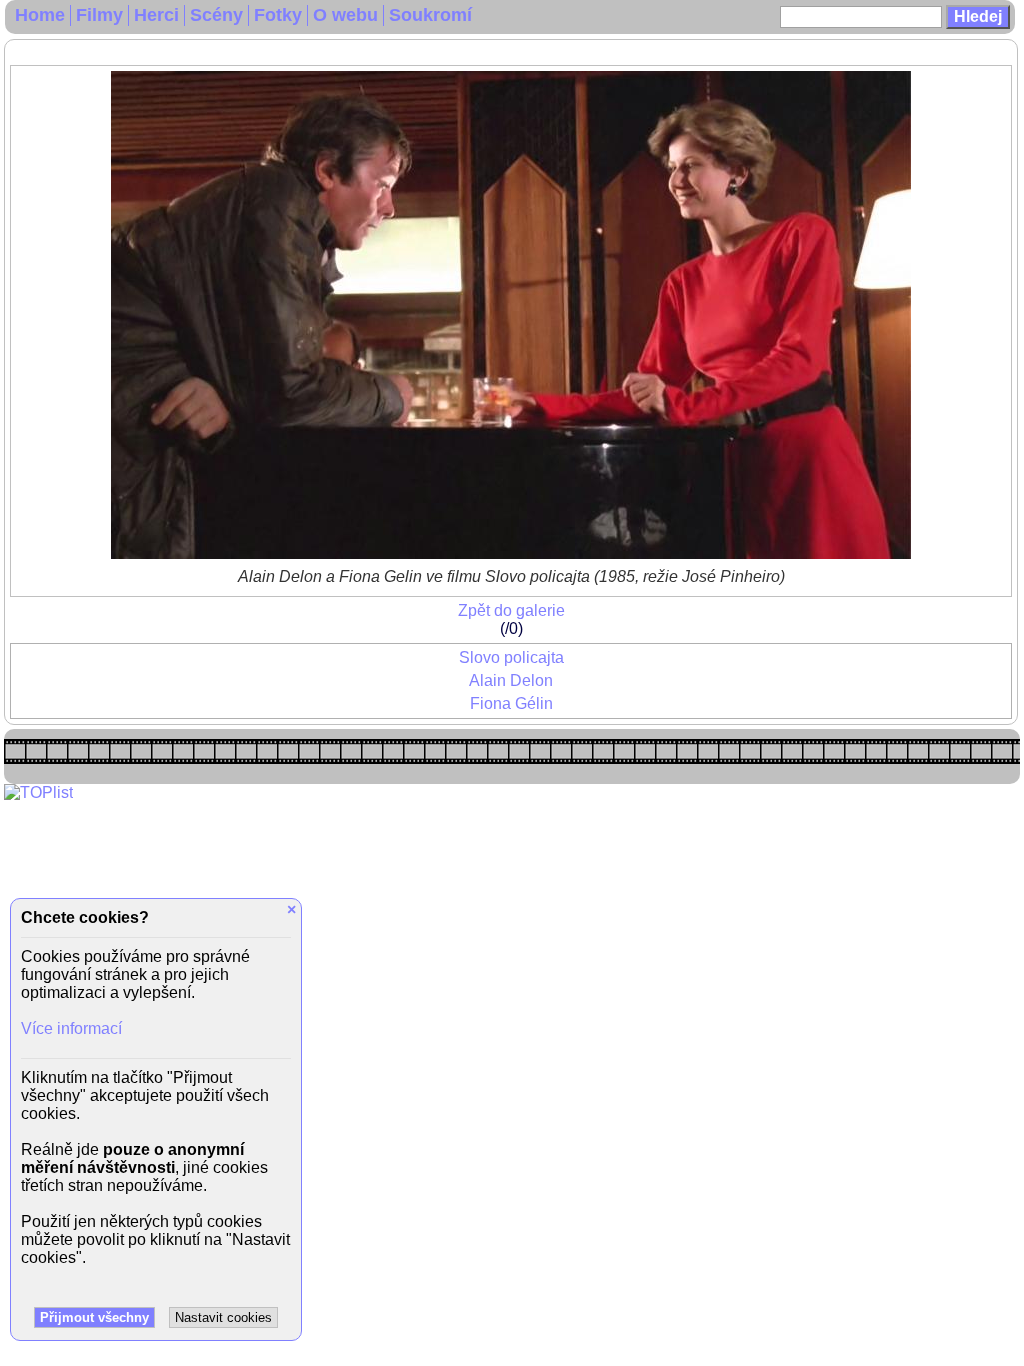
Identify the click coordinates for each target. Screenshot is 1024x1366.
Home (40, 15)
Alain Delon (511, 680)
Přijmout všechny (94, 1317)
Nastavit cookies (223, 1317)
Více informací (71, 1028)
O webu (345, 15)
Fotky (278, 15)
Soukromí (430, 15)
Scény (216, 15)
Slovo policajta (511, 657)
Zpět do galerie (511, 610)
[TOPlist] (38, 792)
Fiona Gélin (511, 703)
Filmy (99, 15)
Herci (156, 15)
